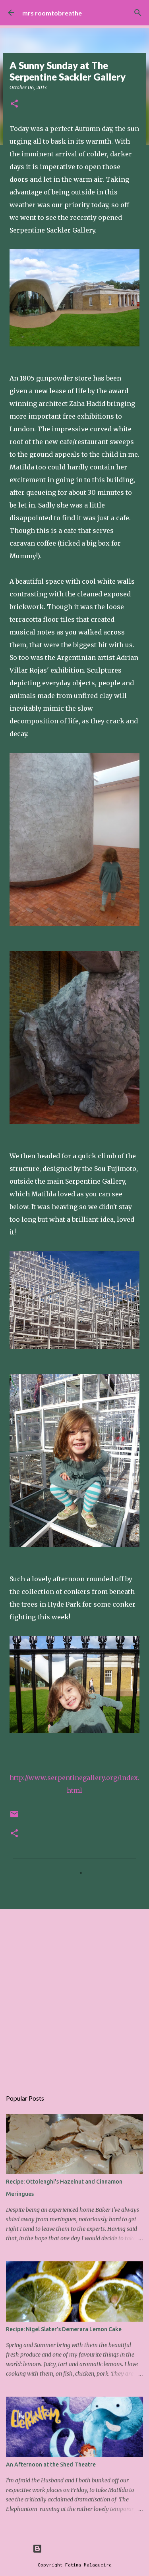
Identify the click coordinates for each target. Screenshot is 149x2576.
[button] (14, 104)
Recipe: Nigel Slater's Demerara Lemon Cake (64, 2329)
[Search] (138, 13)
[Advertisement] (74, 1995)
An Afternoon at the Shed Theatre (51, 2465)
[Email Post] (14, 1817)
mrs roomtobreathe (52, 13)
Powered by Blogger (79, 2548)
